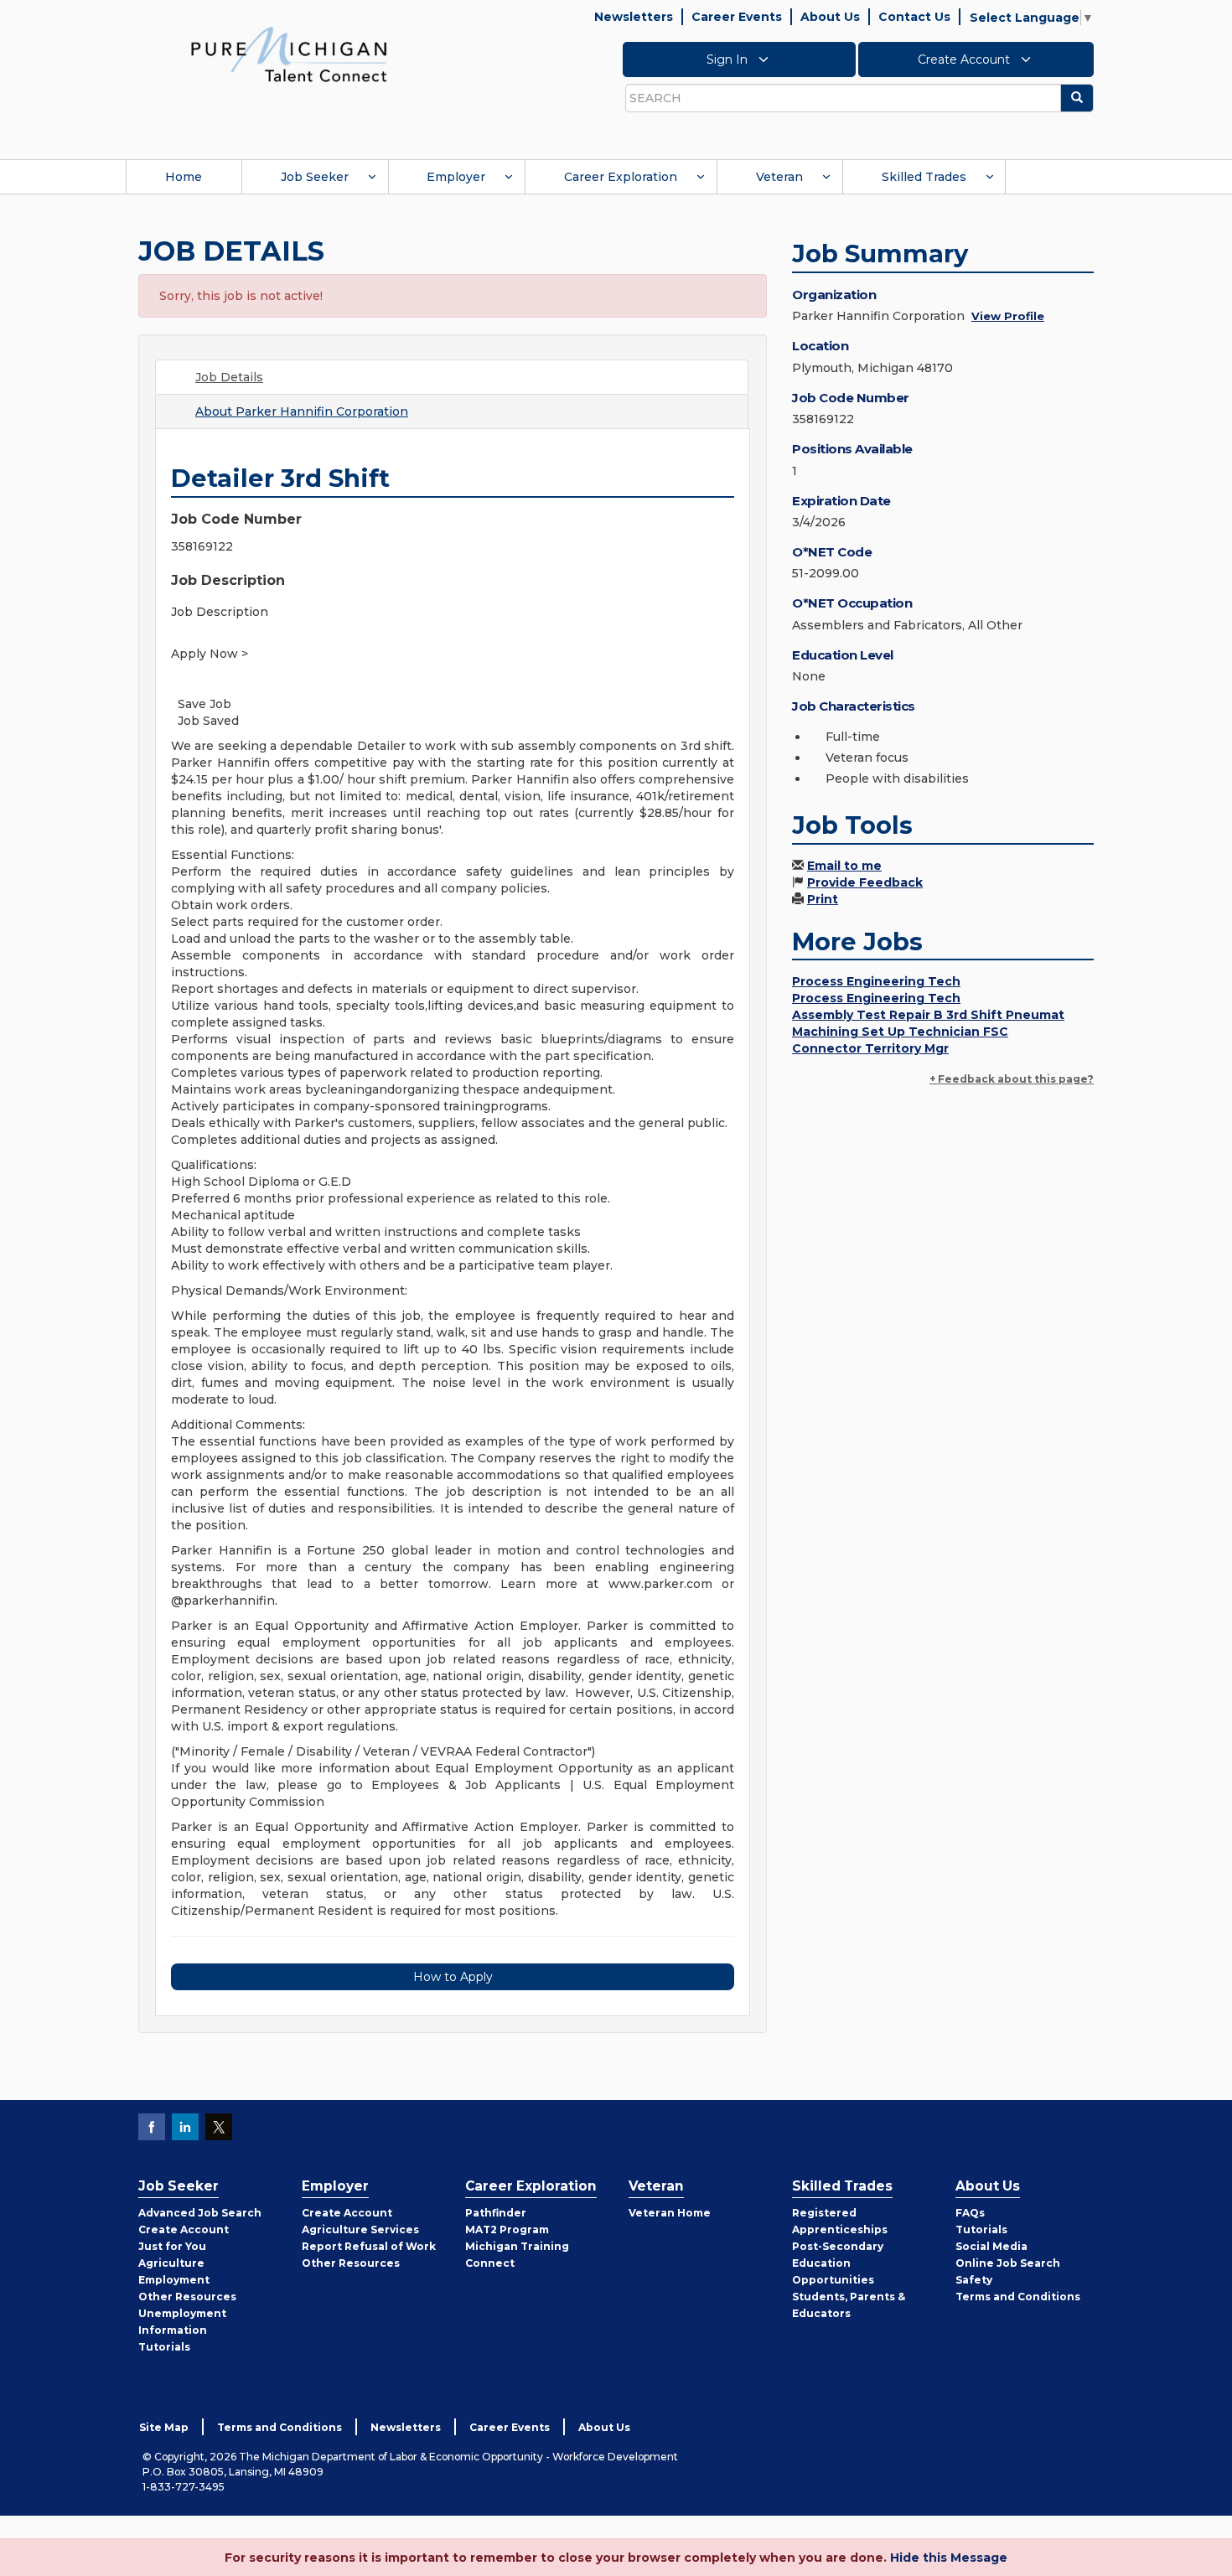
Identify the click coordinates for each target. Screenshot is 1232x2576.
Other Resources (187, 2297)
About (302, 411)
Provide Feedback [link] (865, 882)
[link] (289, 54)
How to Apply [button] (453, 1977)
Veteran (779, 177)
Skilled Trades (924, 177)
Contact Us (914, 17)
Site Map (164, 2427)
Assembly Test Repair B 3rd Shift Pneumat (928, 1015)
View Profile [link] (1008, 316)
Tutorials (164, 2347)
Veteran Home (670, 2213)
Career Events (737, 17)
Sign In (729, 59)
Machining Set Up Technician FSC (900, 1032)
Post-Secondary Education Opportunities (838, 2263)
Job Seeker (315, 177)
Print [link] (823, 899)
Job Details (229, 377)
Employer (456, 177)
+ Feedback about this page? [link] (1012, 1079)
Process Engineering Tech (876, 981)
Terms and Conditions (1018, 2297)
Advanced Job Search (200, 2213)
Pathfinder (496, 2213)
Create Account (965, 59)
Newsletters (634, 17)
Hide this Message (949, 2558)
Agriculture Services (360, 2229)
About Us (830, 17)
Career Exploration (621, 177)
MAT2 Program (507, 2229)
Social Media (991, 2246)
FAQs (970, 2213)
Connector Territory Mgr (870, 1048)
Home (184, 177)
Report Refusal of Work (369, 2246)
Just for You (172, 2246)
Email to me (844, 866)
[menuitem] (184, 177)
